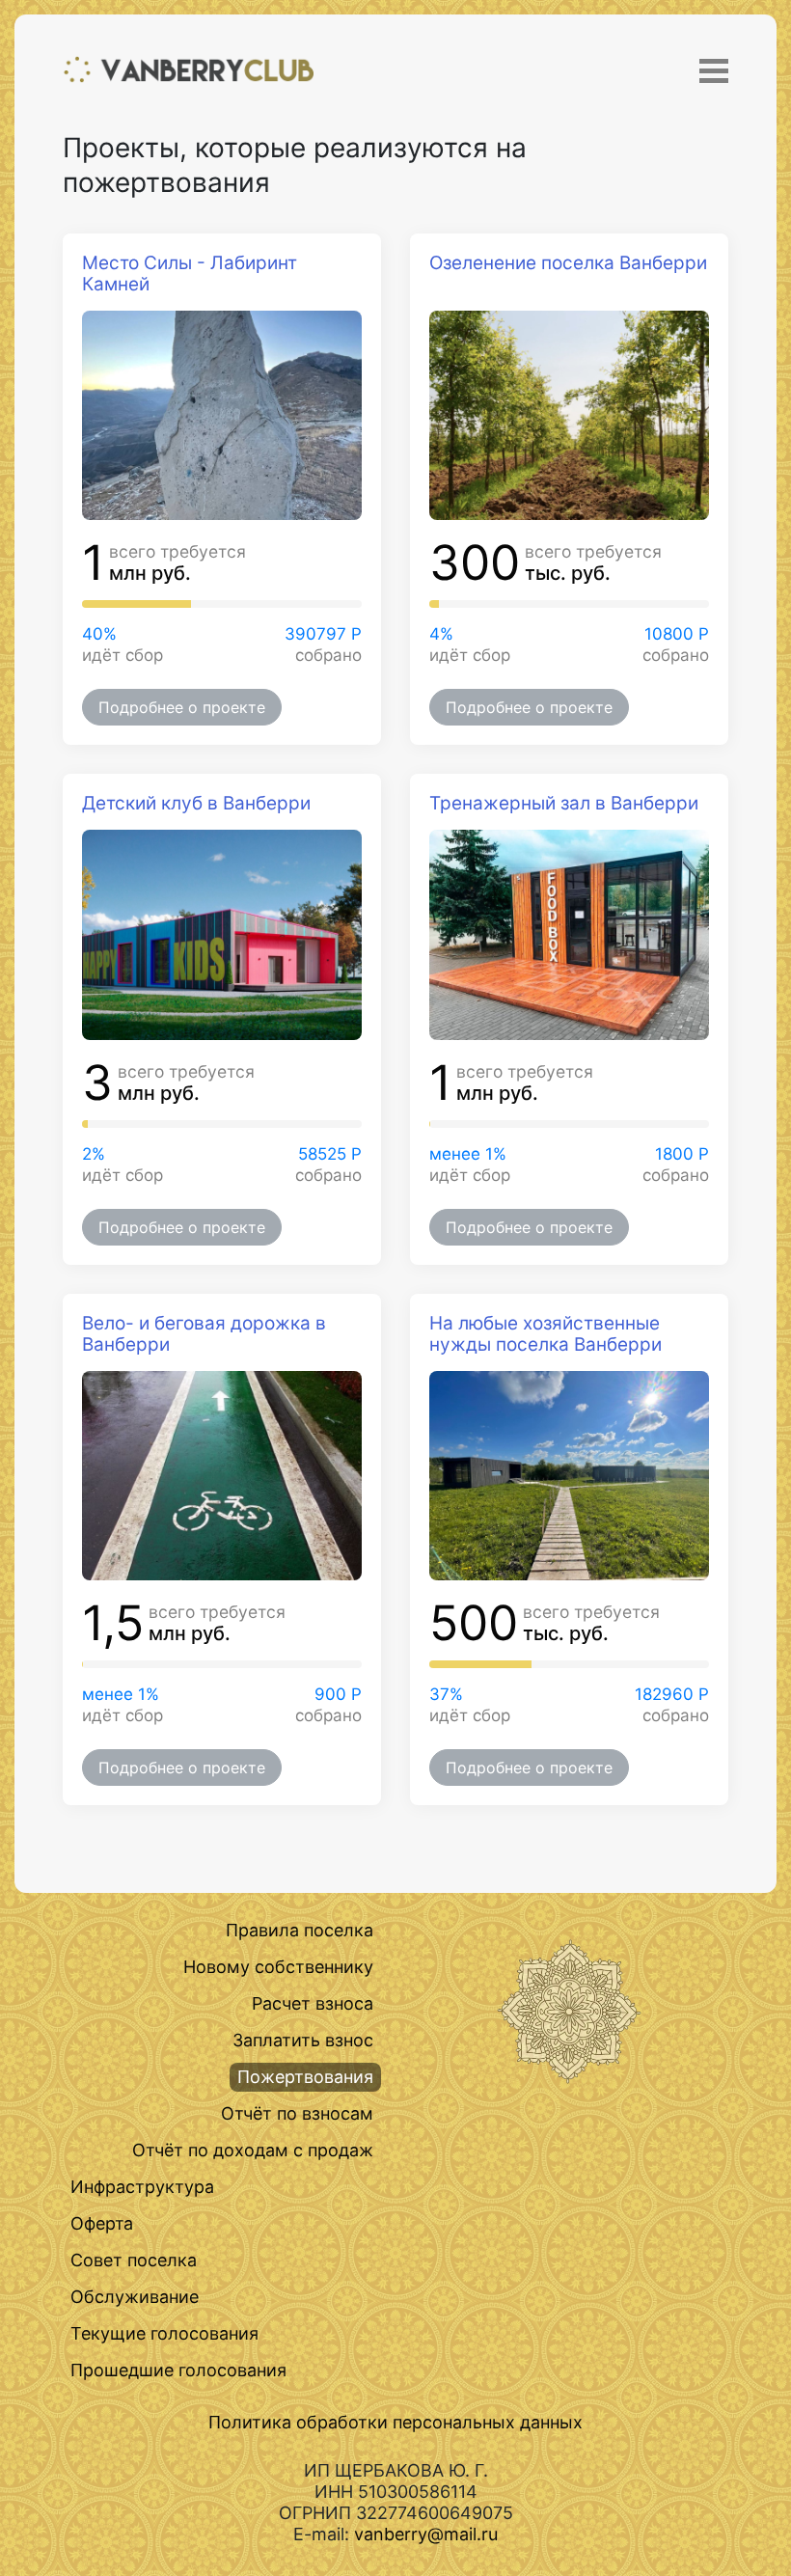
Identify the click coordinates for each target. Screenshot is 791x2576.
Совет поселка (134, 2260)
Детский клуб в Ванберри (196, 803)
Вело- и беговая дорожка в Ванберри (204, 1334)
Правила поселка (300, 1930)
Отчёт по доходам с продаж (253, 2150)
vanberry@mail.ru (426, 2534)
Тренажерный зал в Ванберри (564, 803)
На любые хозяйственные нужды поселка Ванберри (546, 1334)
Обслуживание (135, 2297)
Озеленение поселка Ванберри (568, 263)
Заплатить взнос (303, 2040)
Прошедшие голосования (178, 2370)
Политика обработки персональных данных (395, 2422)
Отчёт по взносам (297, 2113)
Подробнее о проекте (182, 707)
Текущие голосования (164, 2333)
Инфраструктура (142, 2187)
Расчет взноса (313, 2003)
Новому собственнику (278, 1967)
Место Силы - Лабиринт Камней (190, 274)
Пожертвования (305, 2077)
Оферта (102, 2223)
